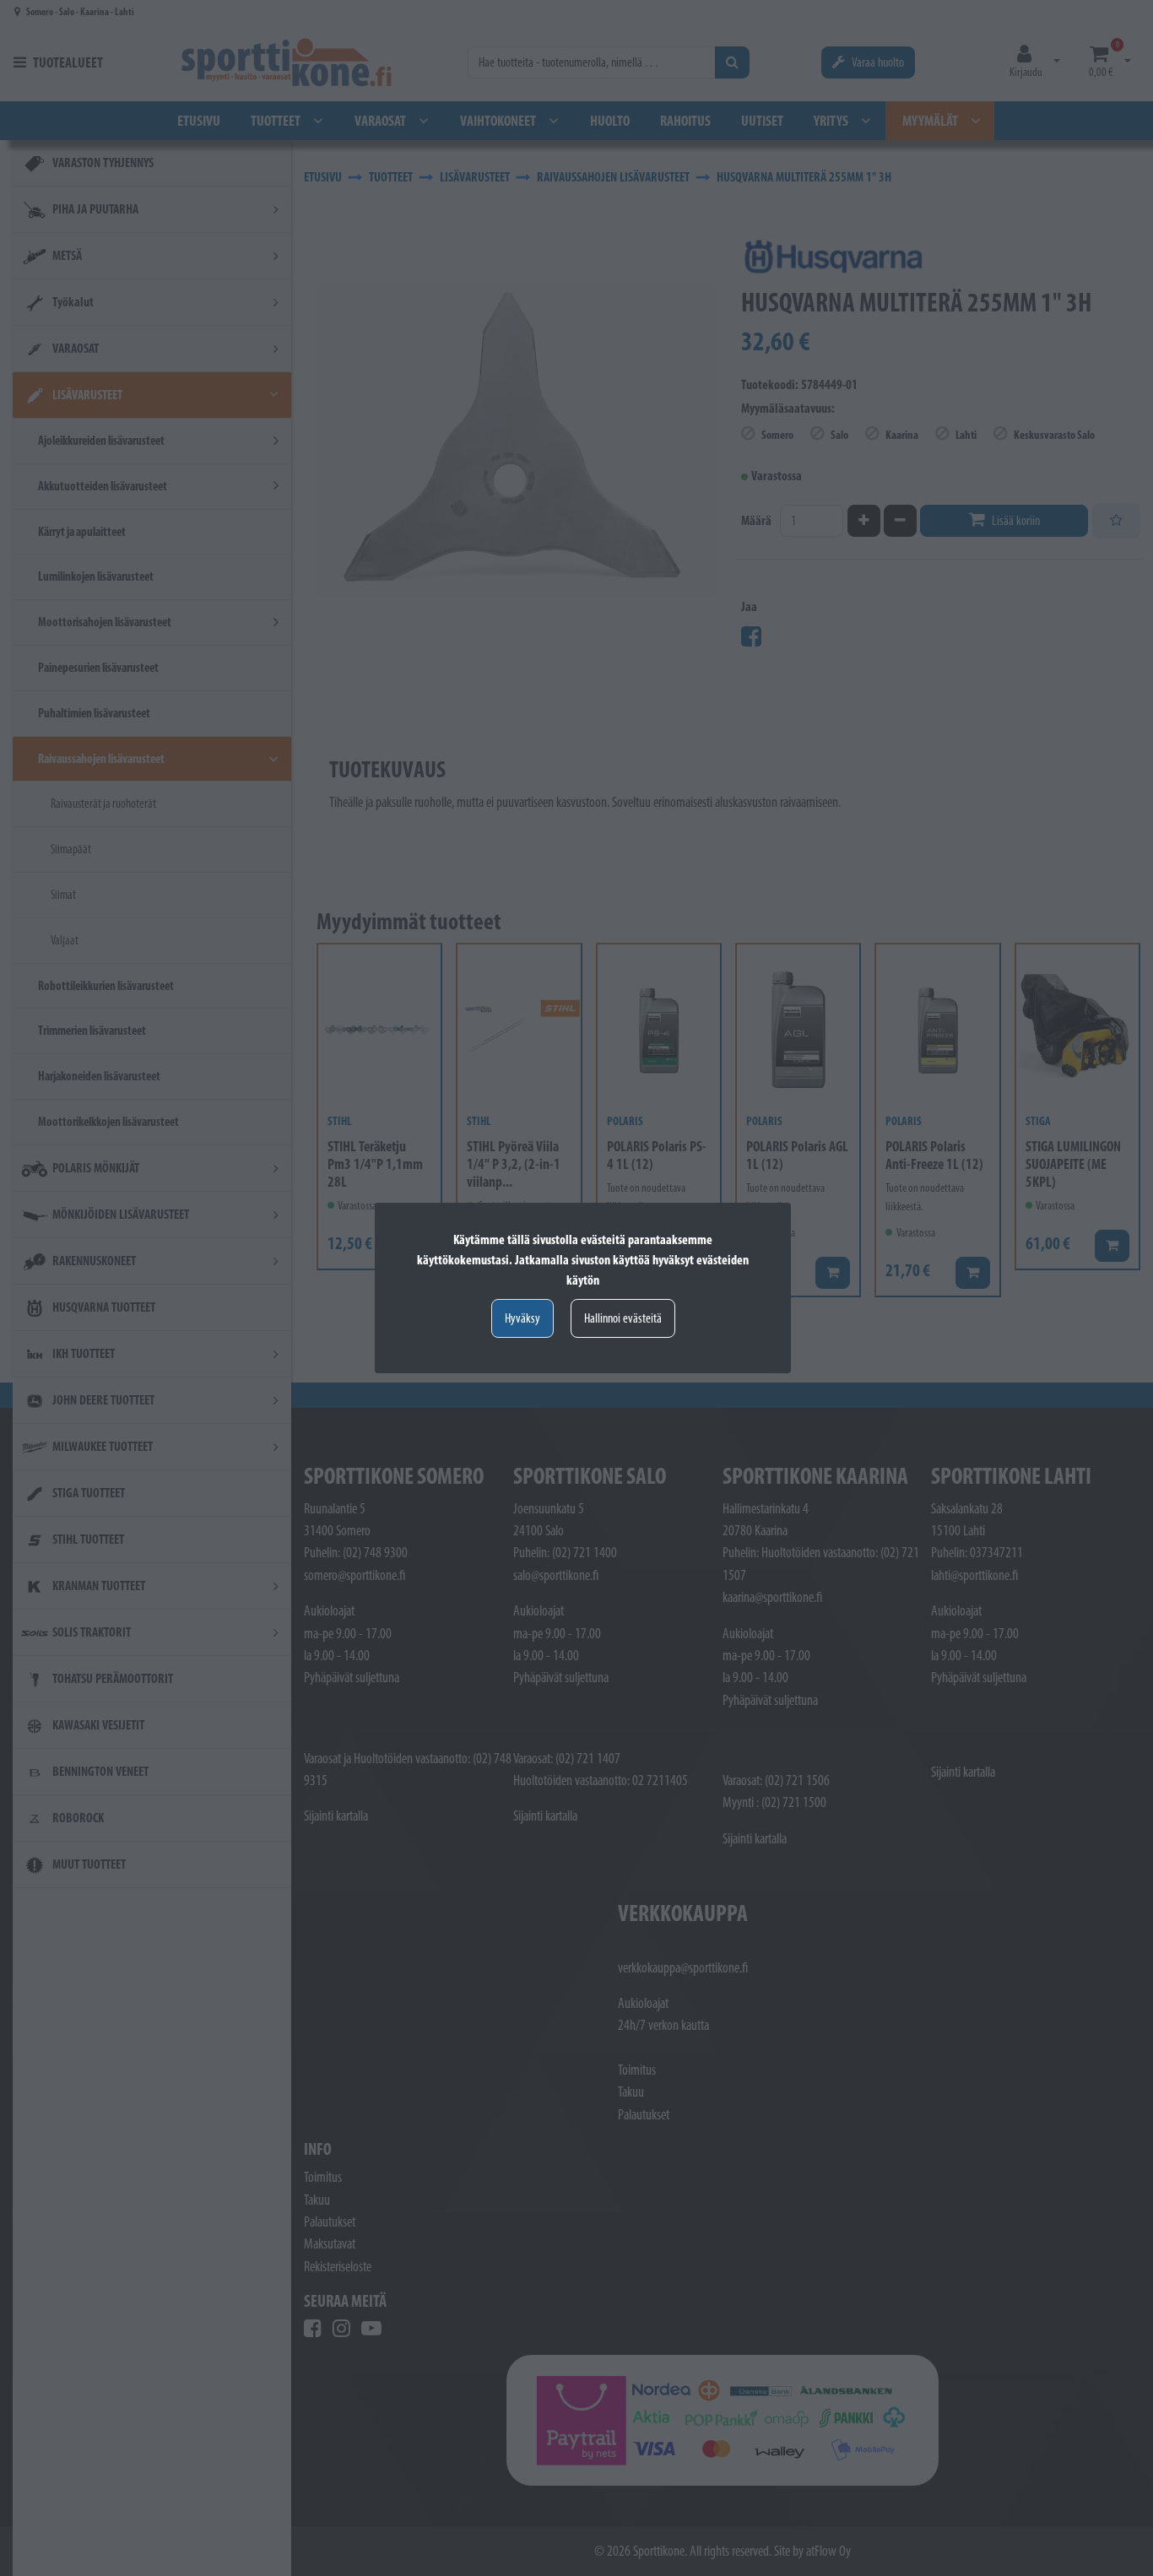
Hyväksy (522, 1318)
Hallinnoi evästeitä (623, 1318)
